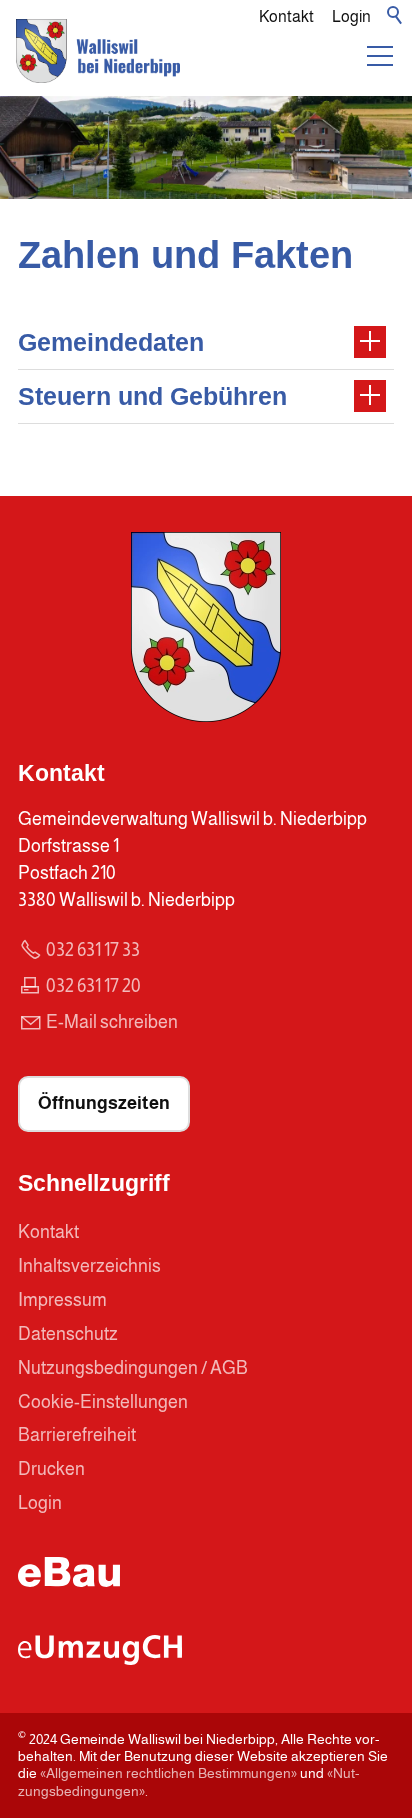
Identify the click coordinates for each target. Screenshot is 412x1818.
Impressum (62, 1300)
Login (351, 16)
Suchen (396, 16)
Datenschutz (68, 1334)
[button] (380, 56)
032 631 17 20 (93, 986)
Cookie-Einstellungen (103, 1402)
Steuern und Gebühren (152, 396)
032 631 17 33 (93, 950)
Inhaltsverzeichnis (89, 1266)
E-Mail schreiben (112, 1022)
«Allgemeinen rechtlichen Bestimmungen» (168, 1773)
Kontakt (286, 16)
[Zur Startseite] (98, 64)
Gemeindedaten (111, 342)
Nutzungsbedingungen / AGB (133, 1368)
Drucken (51, 1469)
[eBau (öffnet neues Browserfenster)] (69, 1581)
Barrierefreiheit (77, 1435)
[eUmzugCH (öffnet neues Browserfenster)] (100, 1659)
